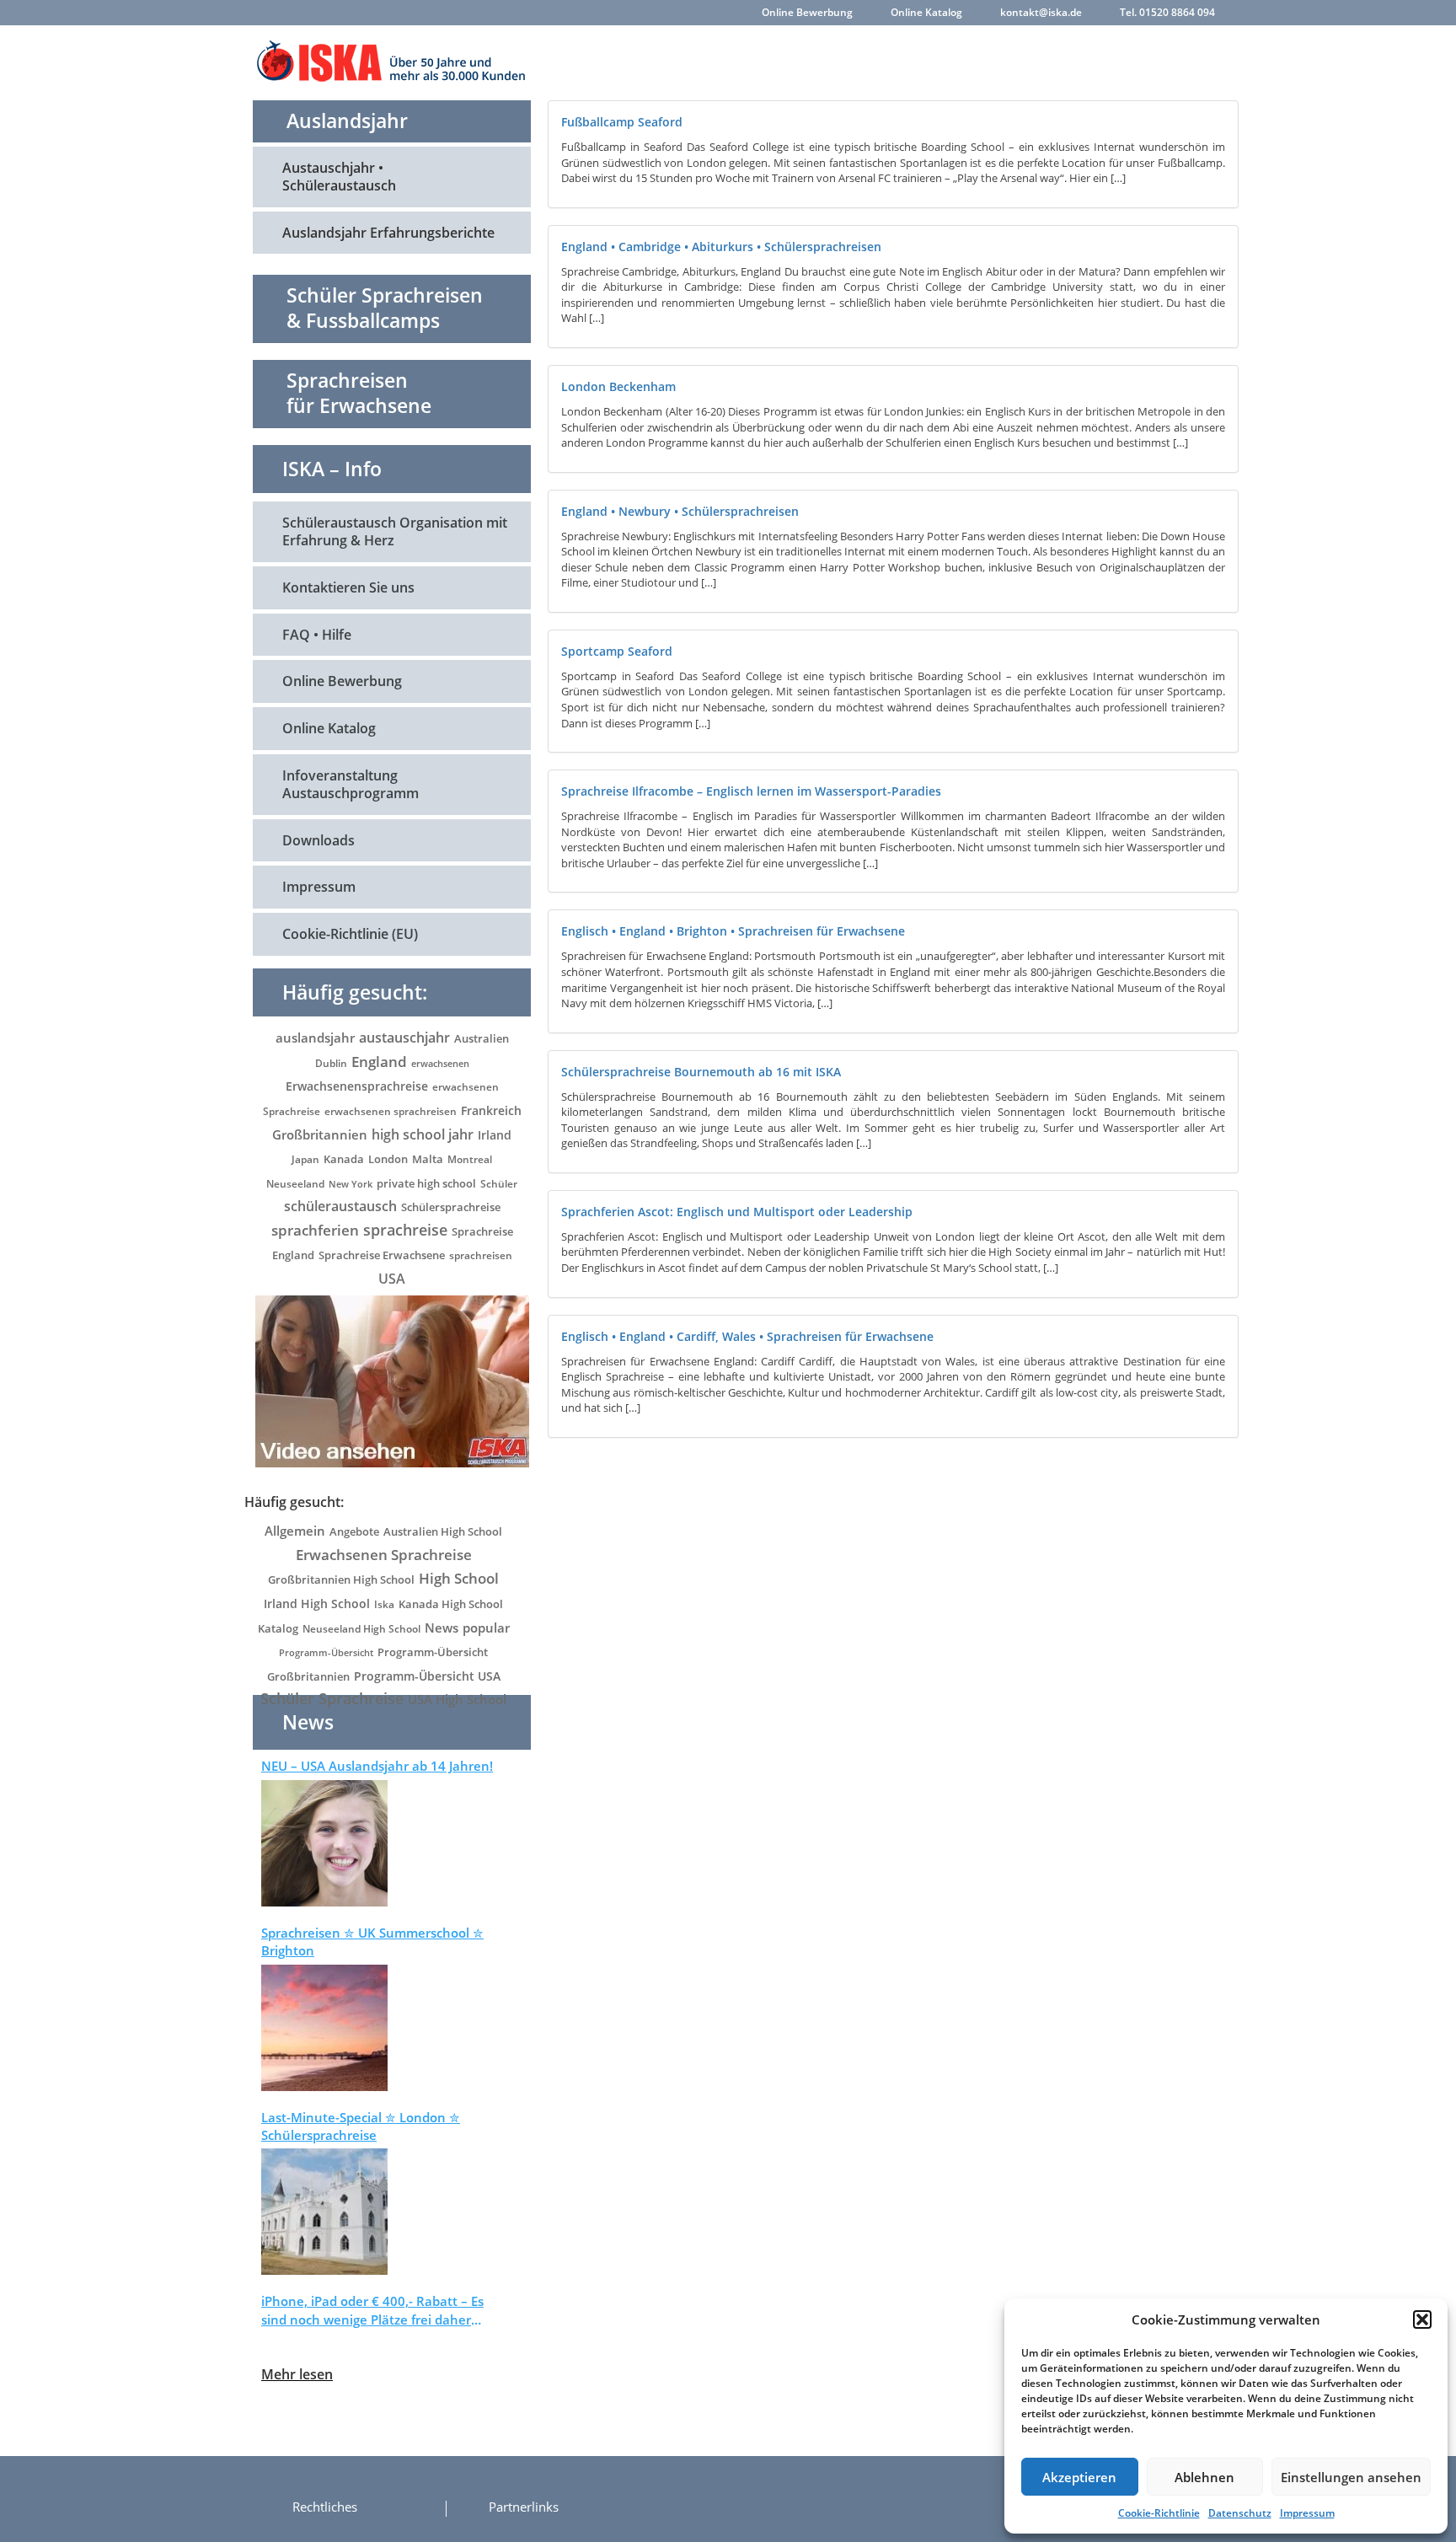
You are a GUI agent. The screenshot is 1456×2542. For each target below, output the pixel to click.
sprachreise (405, 1230)
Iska (384, 1604)
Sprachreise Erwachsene (382, 1255)
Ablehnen (1204, 2477)
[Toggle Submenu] (501, 177)
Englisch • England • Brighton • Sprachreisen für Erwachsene (733, 931)
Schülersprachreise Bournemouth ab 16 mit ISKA (701, 1072)
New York (351, 1184)
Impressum (1307, 2513)
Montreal (470, 1159)
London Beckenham (618, 386)
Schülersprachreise (451, 1207)
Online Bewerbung (807, 12)
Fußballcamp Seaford (622, 122)
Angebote (354, 1531)
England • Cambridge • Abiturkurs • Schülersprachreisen (721, 247)
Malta (428, 1159)
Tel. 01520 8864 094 (1167, 12)
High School (459, 1578)
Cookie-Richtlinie (1159, 2513)
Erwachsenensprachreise (357, 1086)
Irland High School (317, 1603)
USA (392, 1279)
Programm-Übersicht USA (427, 1676)
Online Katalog (926, 12)
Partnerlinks (524, 2507)
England (379, 1062)
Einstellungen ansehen (1351, 2477)
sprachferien (315, 1230)
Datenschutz (1240, 2513)
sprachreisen (481, 1255)
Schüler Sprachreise (332, 1698)
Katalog (278, 1628)
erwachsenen (440, 1063)
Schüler (499, 1184)
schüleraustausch (340, 1206)
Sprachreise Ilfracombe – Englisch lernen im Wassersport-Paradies (751, 791)
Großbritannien (320, 1134)
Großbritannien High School (341, 1579)
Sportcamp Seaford (617, 651)
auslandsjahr (315, 1038)
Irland (495, 1135)
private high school (426, 1184)
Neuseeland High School (361, 1629)
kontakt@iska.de (1041, 12)
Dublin (331, 1063)
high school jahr (423, 1134)
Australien (482, 1038)
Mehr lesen (297, 2374)
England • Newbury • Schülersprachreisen (680, 511)
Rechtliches (325, 2507)
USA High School (457, 1700)
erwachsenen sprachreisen (391, 1111)
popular (486, 1628)
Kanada (344, 1159)
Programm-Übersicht (326, 1652)
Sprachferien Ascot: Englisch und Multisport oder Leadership (737, 1212)
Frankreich (491, 1110)
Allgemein (295, 1531)
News (442, 1628)
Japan (305, 1159)
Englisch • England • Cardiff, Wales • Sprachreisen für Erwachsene (747, 1336)
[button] (1422, 2319)
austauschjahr (404, 1038)
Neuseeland (295, 1184)
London (388, 1159)
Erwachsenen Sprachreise (384, 1555)
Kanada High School (451, 1604)
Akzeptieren (1079, 2477)
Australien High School (443, 1531)
